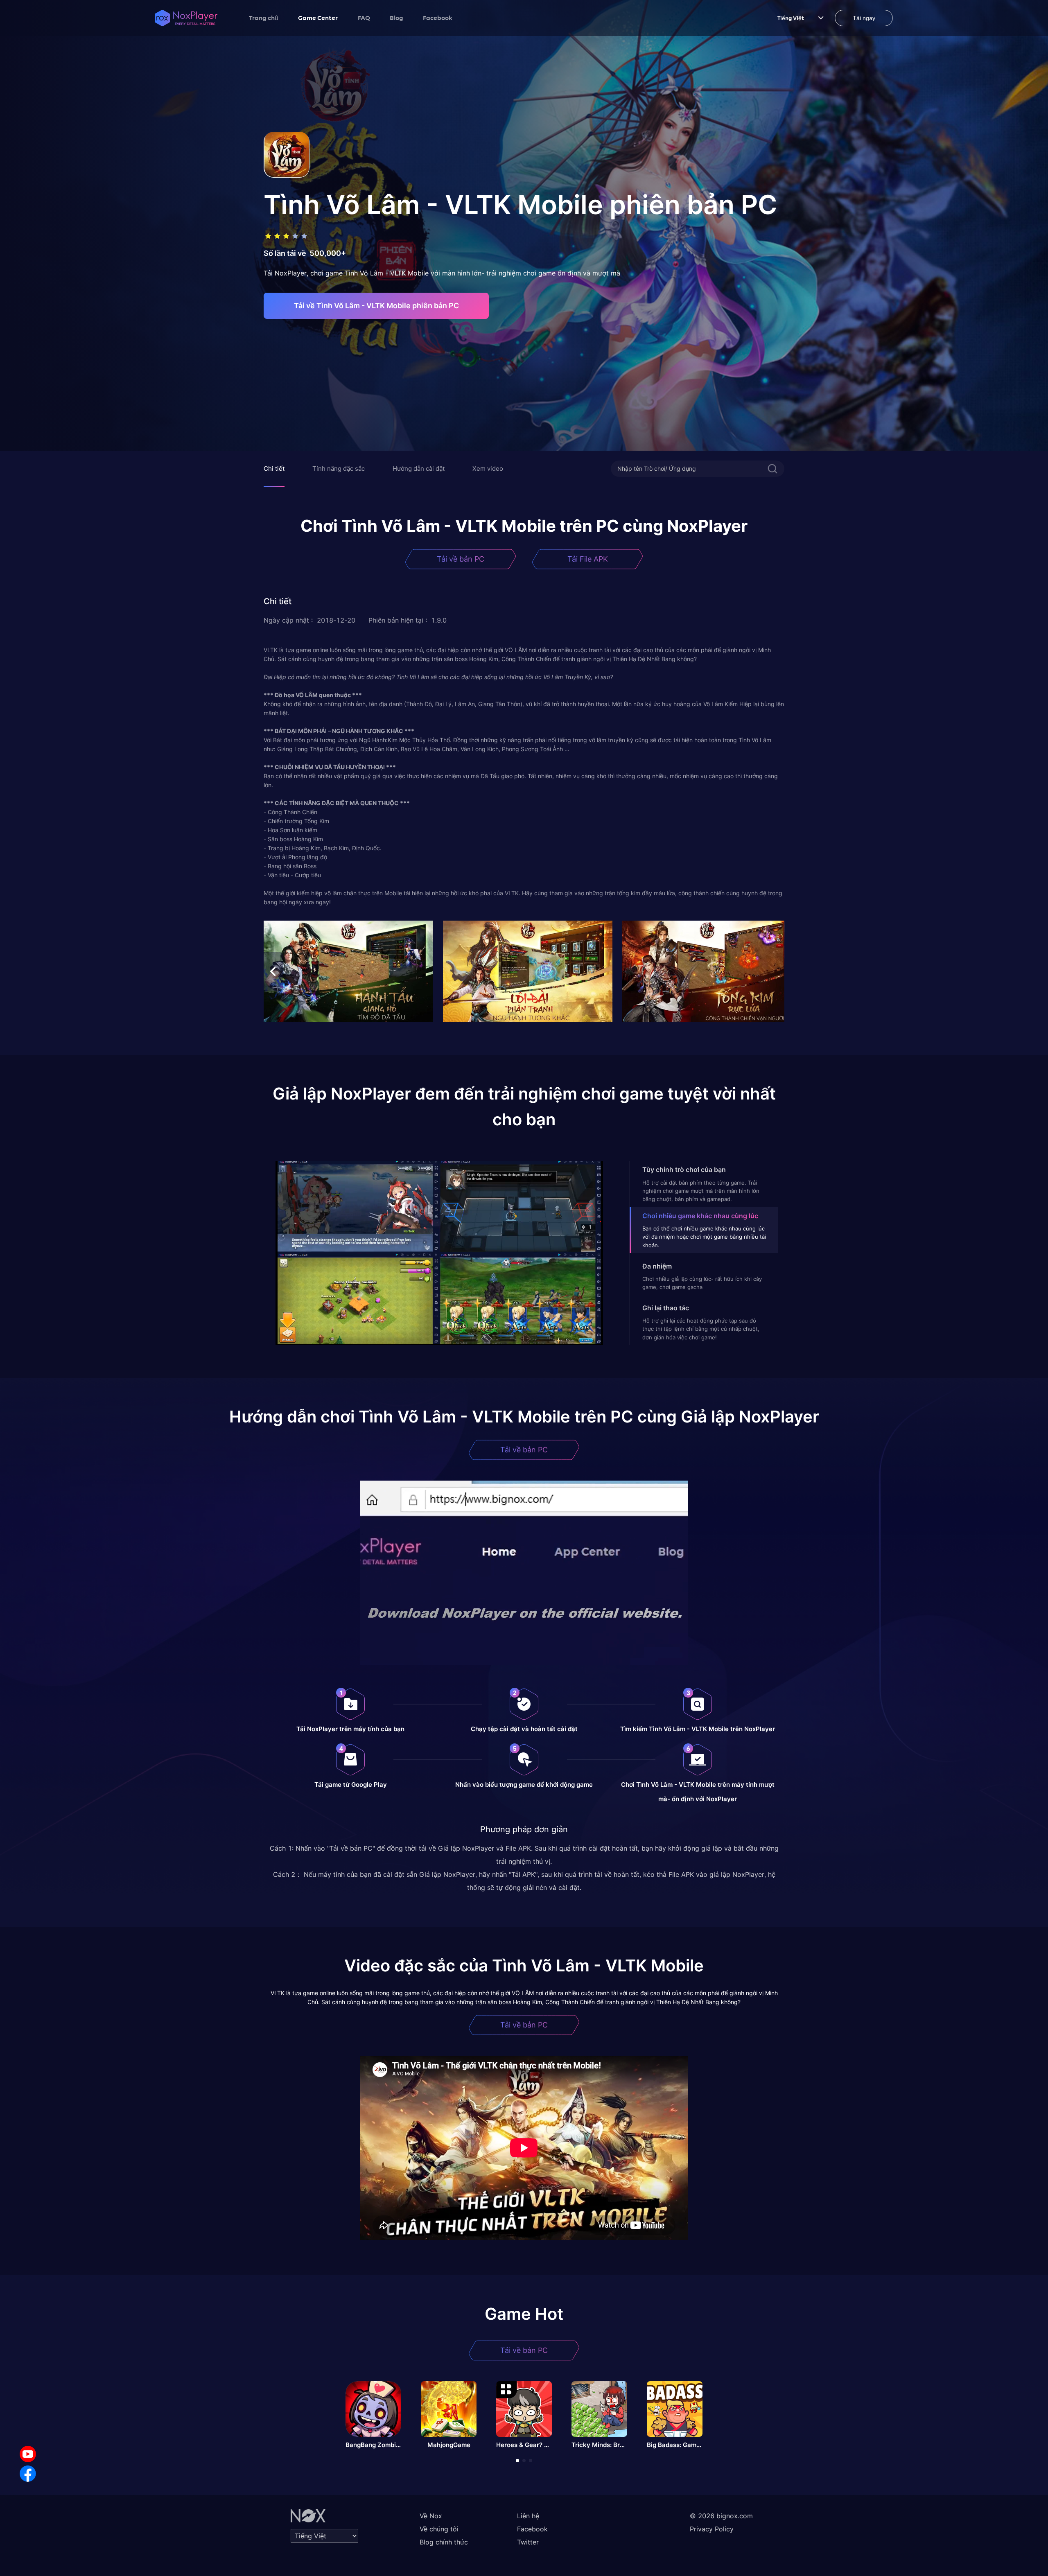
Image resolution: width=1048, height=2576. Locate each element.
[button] (524, 911)
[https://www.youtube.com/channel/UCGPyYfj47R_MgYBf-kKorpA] (28, 2454)
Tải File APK (588, 559)
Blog (396, 18)
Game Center (318, 18)
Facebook (438, 18)
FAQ (364, 18)
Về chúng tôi (439, 2529)
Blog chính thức (444, 2542)
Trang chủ (264, 18)
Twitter (528, 2542)
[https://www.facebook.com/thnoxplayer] (28, 2474)
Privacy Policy (712, 2529)
